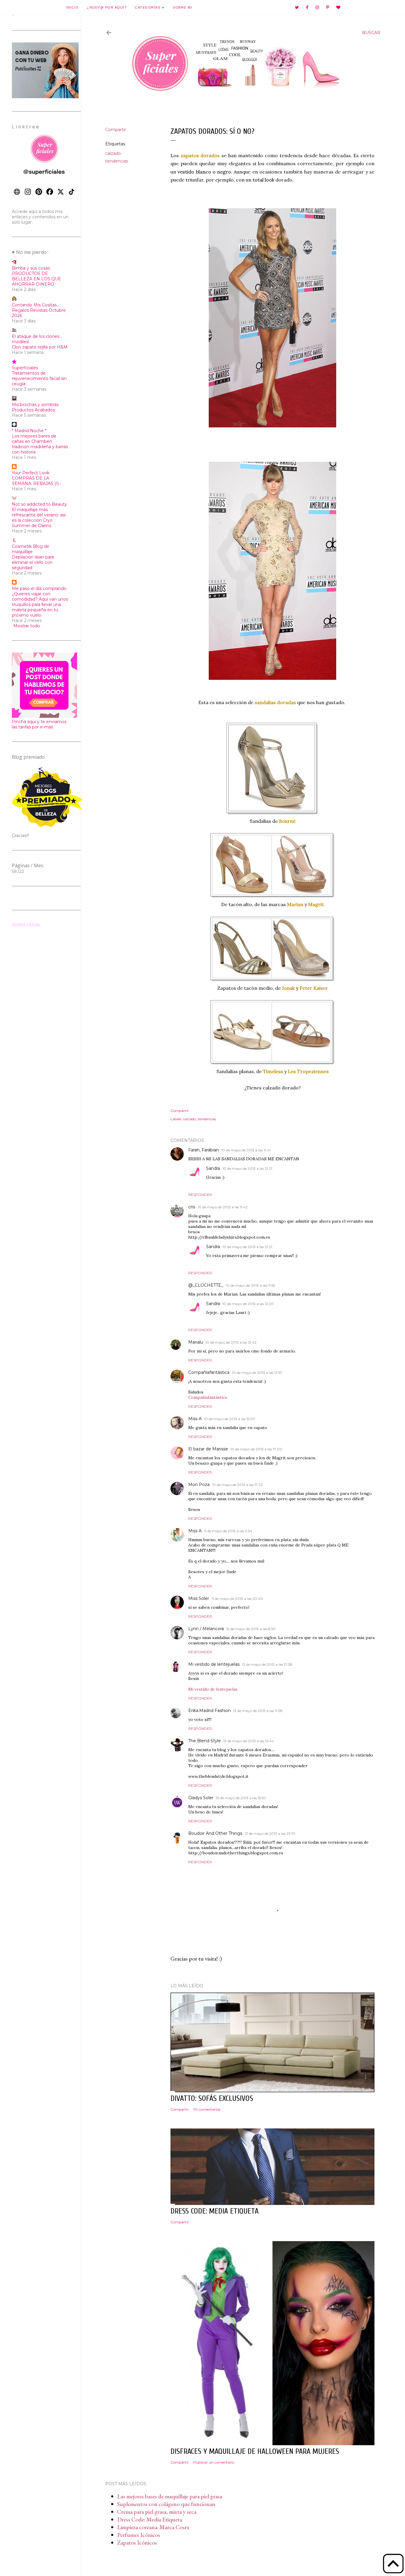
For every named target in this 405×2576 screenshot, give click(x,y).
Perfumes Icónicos (139, 2535)
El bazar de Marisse (208, 1449)
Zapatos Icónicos (137, 2542)
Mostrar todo (27, 626)
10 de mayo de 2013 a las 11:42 (223, 1207)
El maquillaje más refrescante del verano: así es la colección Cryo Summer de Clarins (39, 518)
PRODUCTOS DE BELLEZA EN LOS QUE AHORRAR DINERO (36, 279)
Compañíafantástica (209, 1372)
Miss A (195, 1419)
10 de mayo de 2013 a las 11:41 (246, 1150)
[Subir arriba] (393, 2564)
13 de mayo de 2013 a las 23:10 (270, 1833)
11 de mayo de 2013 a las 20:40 (237, 1599)
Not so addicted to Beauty (39, 504)
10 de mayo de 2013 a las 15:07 (229, 1419)
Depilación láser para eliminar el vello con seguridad (33, 562)
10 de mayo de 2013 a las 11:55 (250, 1285)
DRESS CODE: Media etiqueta (215, 2211)
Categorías (148, 7)
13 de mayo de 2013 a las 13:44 (249, 1741)
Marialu (196, 1342)
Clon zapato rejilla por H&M (40, 347)
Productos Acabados (33, 410)
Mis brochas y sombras (35, 405)
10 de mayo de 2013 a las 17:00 (256, 1449)
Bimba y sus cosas (31, 268)
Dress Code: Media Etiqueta (150, 2519)
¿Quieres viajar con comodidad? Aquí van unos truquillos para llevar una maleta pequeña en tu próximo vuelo (40, 604)
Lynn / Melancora (206, 1629)
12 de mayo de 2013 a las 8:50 (251, 1629)
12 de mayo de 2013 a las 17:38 (267, 1664)
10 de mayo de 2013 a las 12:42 (231, 1342)
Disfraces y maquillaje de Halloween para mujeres (255, 2451)
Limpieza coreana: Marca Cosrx (153, 2527)
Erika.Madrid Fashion (209, 1711)
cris (192, 1207)
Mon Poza (199, 1484)
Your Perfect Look (31, 473)
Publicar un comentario (214, 2462)
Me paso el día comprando (39, 588)
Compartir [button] (116, 130)
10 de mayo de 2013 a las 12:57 (257, 1373)
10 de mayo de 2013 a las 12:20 (248, 1304)
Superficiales (25, 368)
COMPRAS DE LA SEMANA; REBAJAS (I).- (36, 481)
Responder (200, 1195)
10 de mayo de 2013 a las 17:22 (237, 1485)
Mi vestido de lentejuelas (214, 1664)
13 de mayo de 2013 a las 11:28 (258, 1711)
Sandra (213, 1168)
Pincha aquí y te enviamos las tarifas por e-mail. (39, 724)
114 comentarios (207, 2109)
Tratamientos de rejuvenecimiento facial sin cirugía (39, 378)
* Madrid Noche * (29, 431)
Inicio (72, 7)
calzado (113, 153)
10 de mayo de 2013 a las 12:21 (247, 1168)
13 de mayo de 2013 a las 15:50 (241, 1798)
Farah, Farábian (204, 1150)
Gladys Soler (201, 1798)
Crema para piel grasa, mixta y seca (157, 2512)
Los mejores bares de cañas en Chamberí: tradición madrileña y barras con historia (40, 444)
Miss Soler (199, 1598)
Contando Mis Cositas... (36, 305)
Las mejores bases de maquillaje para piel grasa (170, 2496)
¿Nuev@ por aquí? (107, 7)
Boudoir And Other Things (215, 1833)
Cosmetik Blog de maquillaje (31, 549)
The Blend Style (205, 1741)
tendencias (117, 161)
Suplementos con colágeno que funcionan (166, 2504)
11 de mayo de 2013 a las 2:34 (228, 1531)
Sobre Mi (182, 7)
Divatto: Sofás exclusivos (212, 2098)
